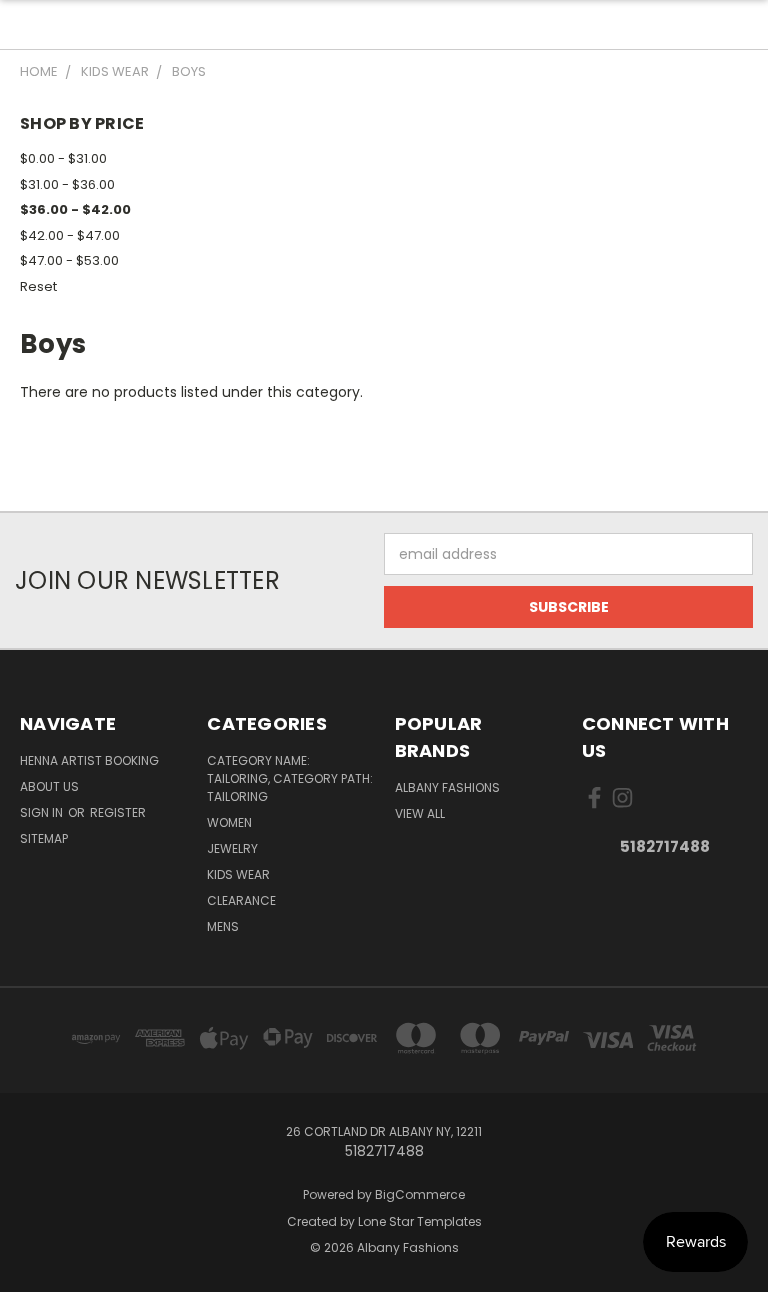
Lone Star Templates (420, 1221)
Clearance (241, 900)
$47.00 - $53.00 (69, 260)
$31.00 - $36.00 (67, 184)
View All (420, 813)
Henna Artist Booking (89, 760)
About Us (49, 786)
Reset (38, 286)
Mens (223, 926)
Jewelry (232, 848)
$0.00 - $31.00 (63, 158)
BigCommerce (420, 1194)
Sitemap (44, 838)
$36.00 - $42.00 (75, 209)
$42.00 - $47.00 (70, 235)
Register (118, 812)
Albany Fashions (447, 787)
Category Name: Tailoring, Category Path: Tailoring (290, 778)
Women (229, 822)
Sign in (43, 812)
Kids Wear (238, 874)
